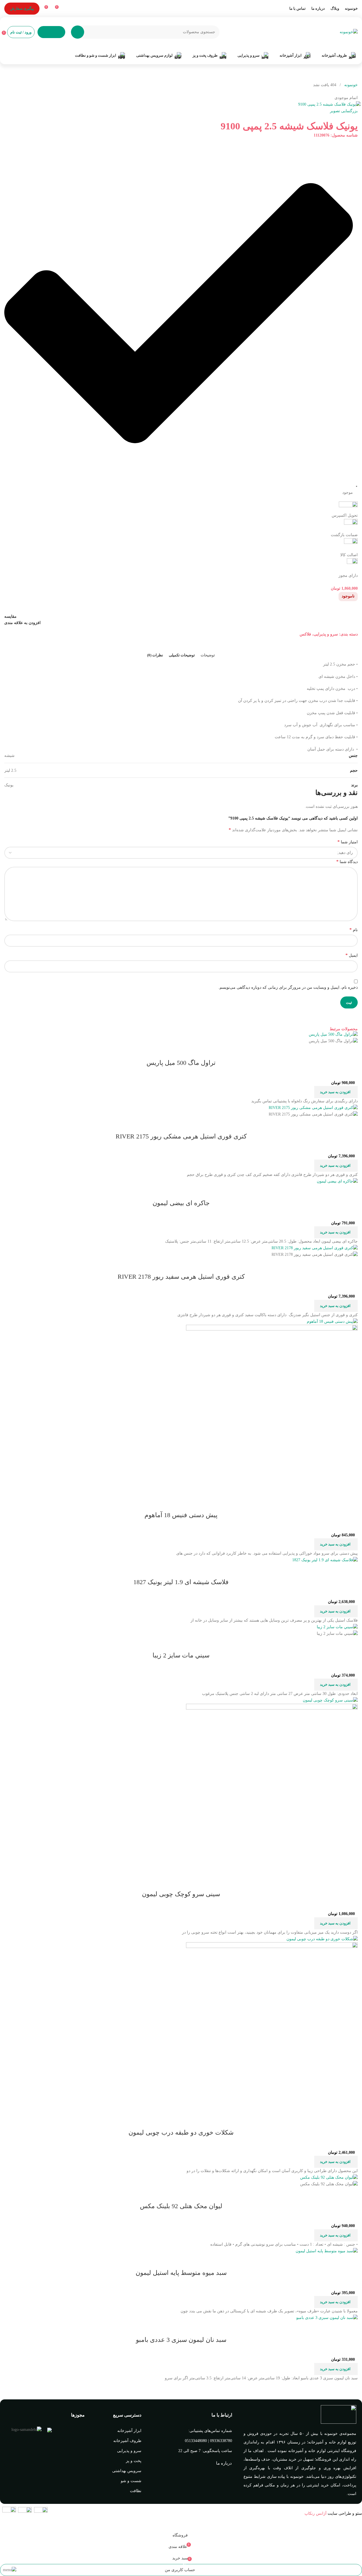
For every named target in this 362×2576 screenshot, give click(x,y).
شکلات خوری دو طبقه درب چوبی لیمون (181, 2132)
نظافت (136, 2491)
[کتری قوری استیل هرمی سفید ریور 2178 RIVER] (315, 1248)
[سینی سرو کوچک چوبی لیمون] (330, 1700)
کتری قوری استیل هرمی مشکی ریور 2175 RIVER (181, 1136)
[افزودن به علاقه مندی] (320, 1051)
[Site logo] (349, 32)
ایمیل (352, 955)
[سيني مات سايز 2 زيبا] (337, 1627)
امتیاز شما (348, 842)
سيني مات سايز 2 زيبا (181, 1655)
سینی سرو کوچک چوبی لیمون (181, 1894)
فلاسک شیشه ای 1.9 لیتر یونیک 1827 (181, 1582)
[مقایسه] (351, 1051)
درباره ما (224, 2463)
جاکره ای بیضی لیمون (181, 1203)
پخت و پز (134, 2461)
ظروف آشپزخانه (127, 2441)
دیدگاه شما (347, 861)
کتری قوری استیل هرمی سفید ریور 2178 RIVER (181, 1277)
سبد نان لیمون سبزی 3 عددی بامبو (181, 2340)
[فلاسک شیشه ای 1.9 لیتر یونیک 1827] (325, 1560)
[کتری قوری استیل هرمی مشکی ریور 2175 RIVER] (313, 1108)
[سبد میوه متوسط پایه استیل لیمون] (327, 2251)
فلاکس (305, 634)
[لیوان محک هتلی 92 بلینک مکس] (329, 2177)
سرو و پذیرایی (326, 634)
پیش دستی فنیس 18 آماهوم (181, 1515)
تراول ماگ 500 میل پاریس (181, 1063)
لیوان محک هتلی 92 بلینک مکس (181, 2206)
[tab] (208, 655)
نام (354, 930)
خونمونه (350, 85)
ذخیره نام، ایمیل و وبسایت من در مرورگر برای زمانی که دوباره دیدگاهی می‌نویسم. (288, 987)
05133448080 (196, 2441)
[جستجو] (78, 32)
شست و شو (131, 2481)
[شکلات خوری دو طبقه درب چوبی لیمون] (322, 1939)
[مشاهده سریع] (335, 1051)
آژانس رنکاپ (315, 2513)
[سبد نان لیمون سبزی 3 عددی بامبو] (327, 2318)
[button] (336, 1092)
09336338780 (221, 2441)
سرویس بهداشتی (127, 2471)
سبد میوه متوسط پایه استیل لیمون (181, 2273)
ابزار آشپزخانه (129, 2431)
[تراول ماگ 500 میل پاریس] (333, 1034)
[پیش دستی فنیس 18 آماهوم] (332, 1321)
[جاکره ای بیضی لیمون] (337, 1181)
